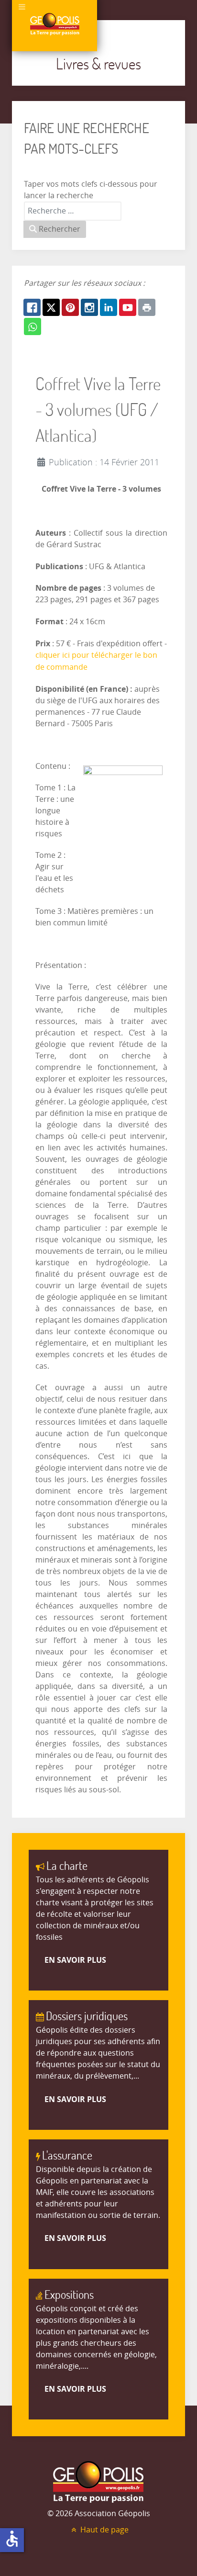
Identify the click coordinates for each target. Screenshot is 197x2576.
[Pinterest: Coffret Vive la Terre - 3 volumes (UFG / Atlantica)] (70, 307)
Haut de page (104, 2530)
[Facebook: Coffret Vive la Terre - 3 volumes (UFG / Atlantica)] (32, 307)
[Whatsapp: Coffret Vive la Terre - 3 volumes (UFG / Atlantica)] (33, 326)
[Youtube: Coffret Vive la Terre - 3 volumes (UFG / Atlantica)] (128, 307)
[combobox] (73, 211)
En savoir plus (75, 1960)
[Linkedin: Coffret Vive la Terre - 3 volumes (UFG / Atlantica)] (109, 307)
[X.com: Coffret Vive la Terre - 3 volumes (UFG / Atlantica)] (51, 307)
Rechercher (59, 229)
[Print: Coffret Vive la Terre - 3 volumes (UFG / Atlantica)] (147, 307)
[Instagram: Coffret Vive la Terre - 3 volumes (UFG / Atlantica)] (89, 307)
